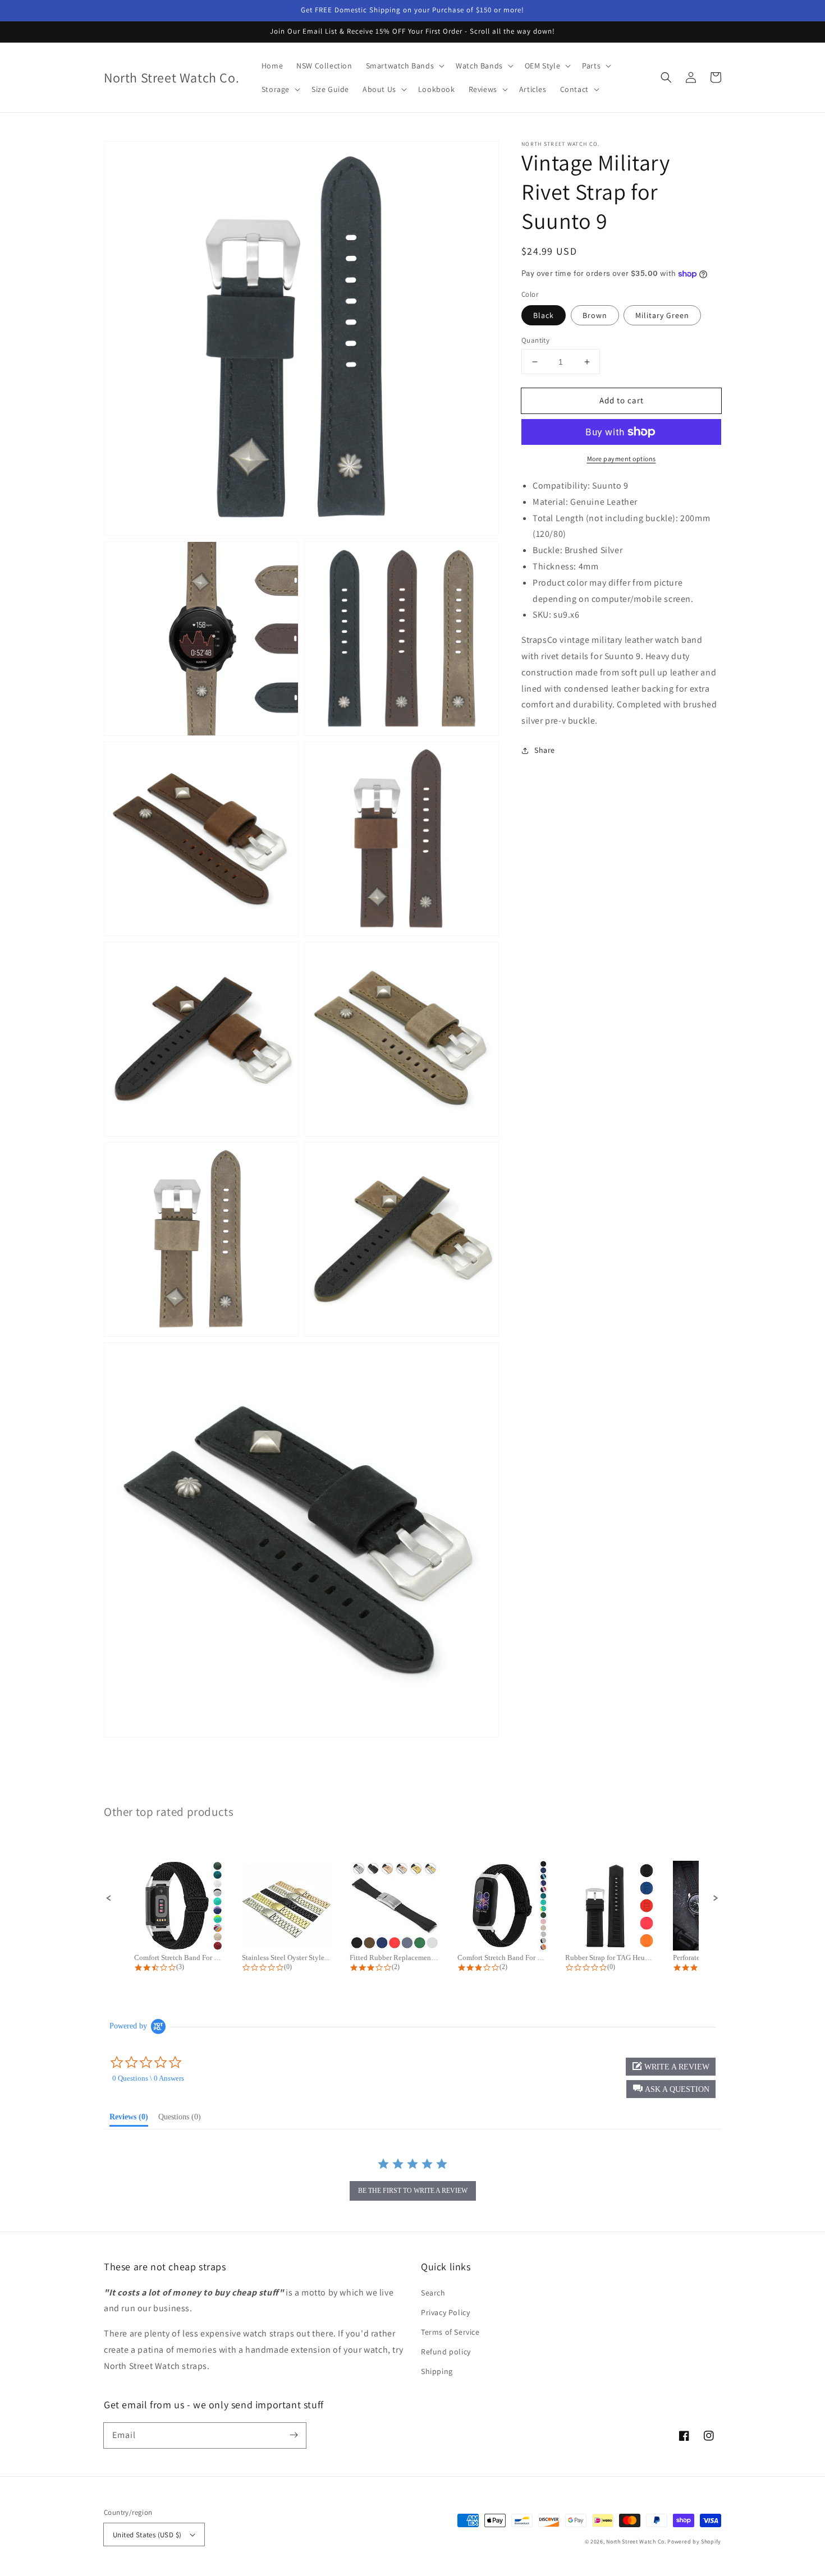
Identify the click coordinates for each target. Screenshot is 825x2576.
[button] (666, 77)
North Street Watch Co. (636, 2542)
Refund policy (446, 2352)
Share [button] (545, 750)
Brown (595, 315)
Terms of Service (450, 2332)
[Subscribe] (294, 2435)
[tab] (129, 2119)
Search (433, 2293)
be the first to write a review (413, 2191)
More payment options (622, 459)
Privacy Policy (445, 2312)
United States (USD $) (147, 2535)
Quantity (535, 340)
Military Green (662, 315)
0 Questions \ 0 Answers (148, 2078)
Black (544, 315)
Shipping (437, 2371)
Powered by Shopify (694, 2542)
